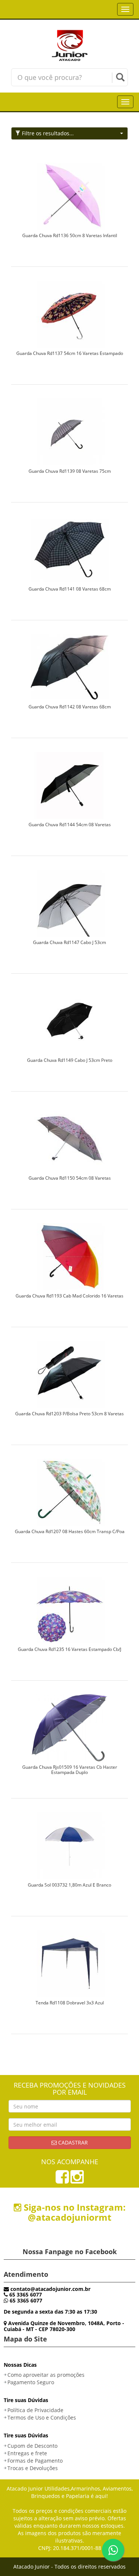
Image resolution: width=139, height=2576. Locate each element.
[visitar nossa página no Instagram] (77, 2180)
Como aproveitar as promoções (46, 2375)
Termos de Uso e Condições (42, 2417)
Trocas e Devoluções (33, 2468)
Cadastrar (72, 2142)
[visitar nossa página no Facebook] (62, 2180)
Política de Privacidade (35, 2410)
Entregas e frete (27, 2453)
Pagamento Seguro (31, 2382)
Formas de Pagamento (35, 2461)
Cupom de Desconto (32, 2446)
